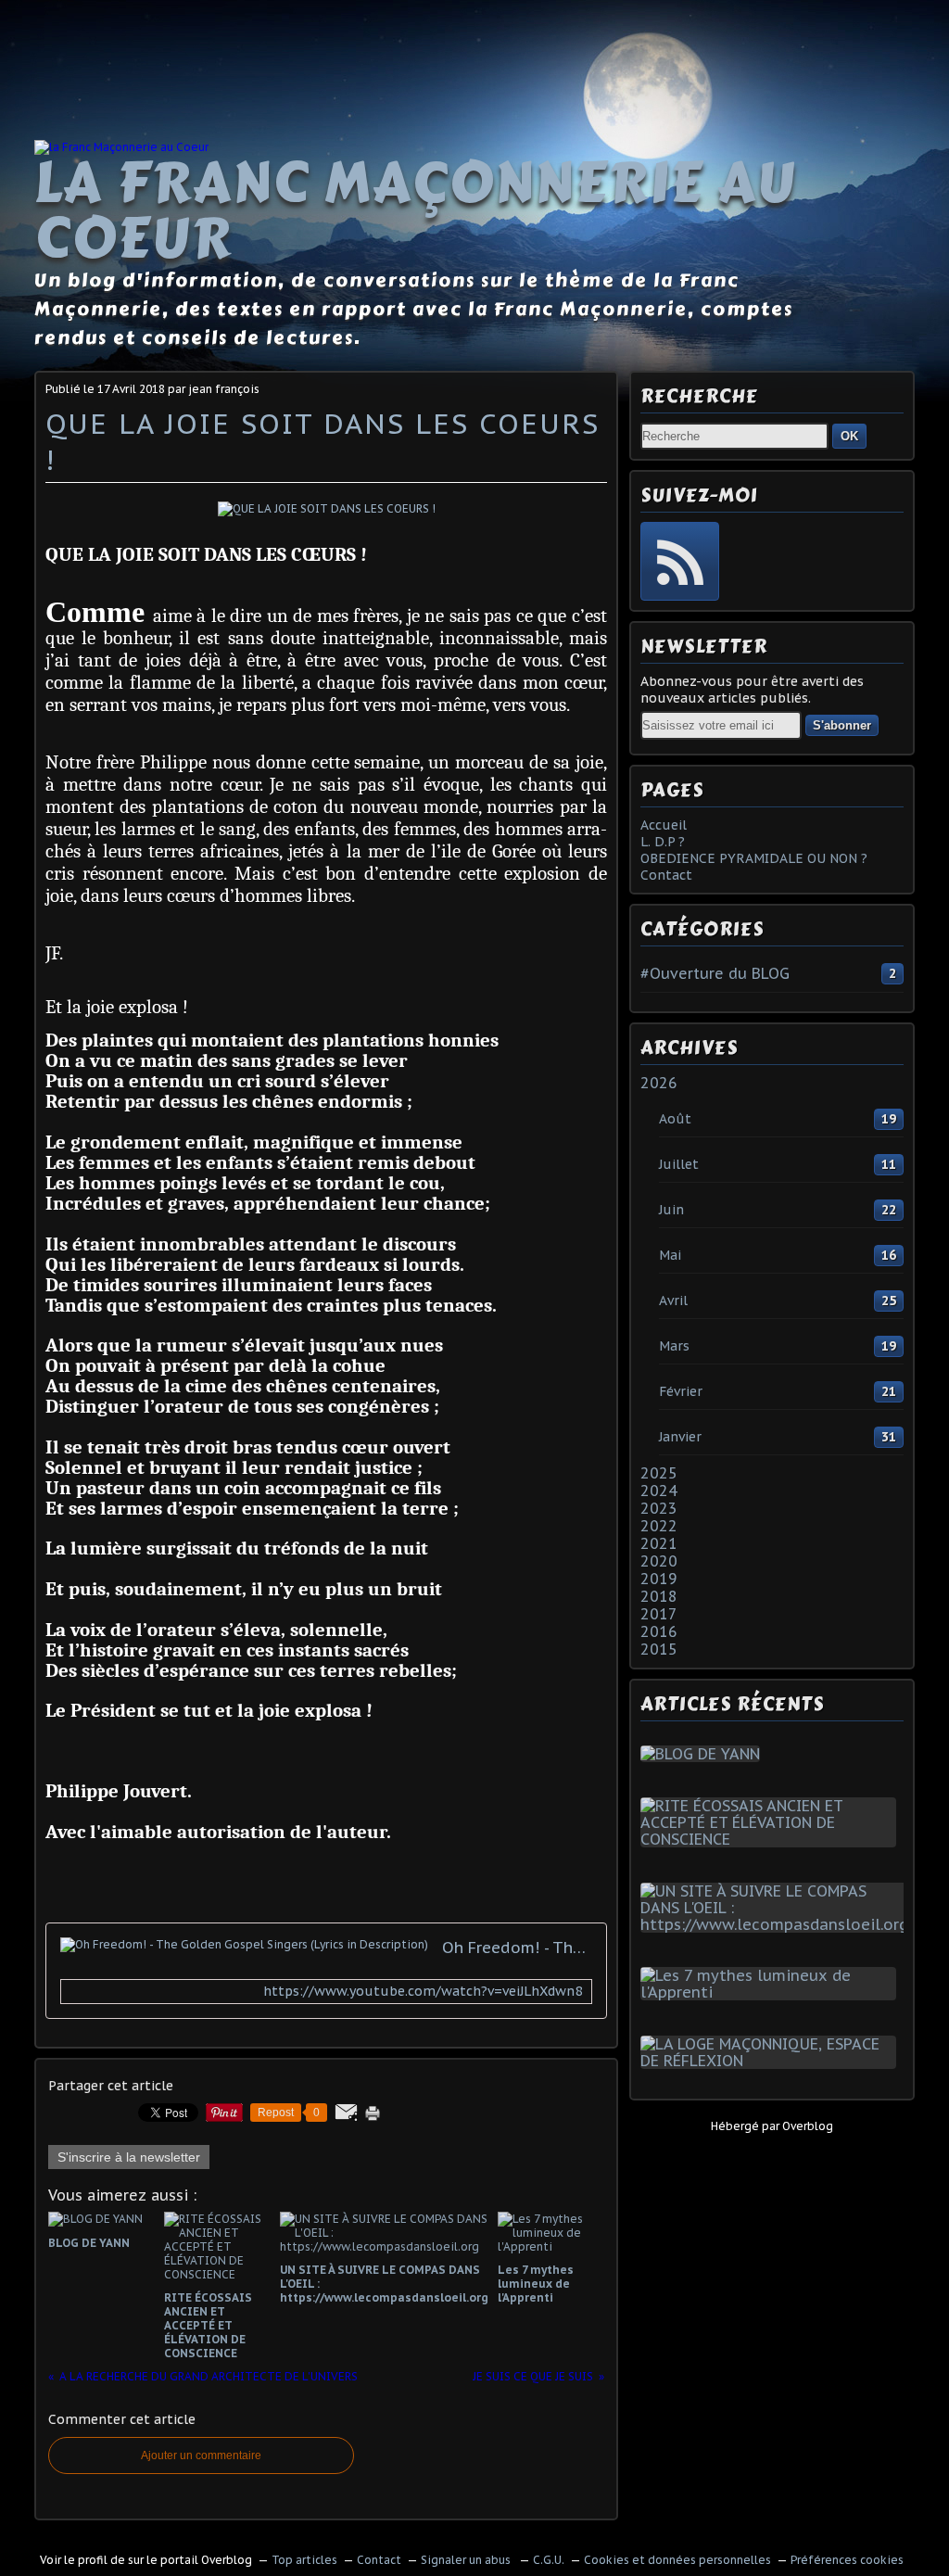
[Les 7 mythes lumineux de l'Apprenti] (772, 1992)
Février (681, 1391)
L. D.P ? (663, 842)
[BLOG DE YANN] (704, 1754)
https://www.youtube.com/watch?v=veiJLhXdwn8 (423, 1992)
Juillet (679, 1164)
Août (675, 1119)
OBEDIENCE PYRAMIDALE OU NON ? (754, 858)
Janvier (680, 1437)
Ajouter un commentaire (201, 2455)
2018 (659, 1596)
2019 (659, 1579)
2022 (659, 1526)
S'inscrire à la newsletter (129, 2157)
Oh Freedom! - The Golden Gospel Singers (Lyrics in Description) (517, 1948)
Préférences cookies (847, 2560)
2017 (659, 1614)
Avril (673, 1301)
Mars (674, 1346)
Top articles (304, 2560)
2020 (659, 1561)
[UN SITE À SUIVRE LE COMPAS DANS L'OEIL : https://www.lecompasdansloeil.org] (778, 1924)
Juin (671, 1210)
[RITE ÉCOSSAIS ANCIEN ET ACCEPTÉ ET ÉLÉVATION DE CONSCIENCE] (772, 1839)
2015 (659, 1649)
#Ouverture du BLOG (715, 973)
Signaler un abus (467, 2560)
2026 (659, 1083)
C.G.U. (549, 2560)
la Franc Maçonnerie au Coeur (415, 210)
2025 (659, 1473)
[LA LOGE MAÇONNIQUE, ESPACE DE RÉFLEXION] (772, 2061)
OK (849, 436)
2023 (659, 1508)
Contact (666, 875)
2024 (659, 1491)
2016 (659, 1631)
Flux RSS (680, 561)
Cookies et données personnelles (677, 2560)
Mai (670, 1255)
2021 (659, 1543)
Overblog (808, 2126)
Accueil (664, 825)
